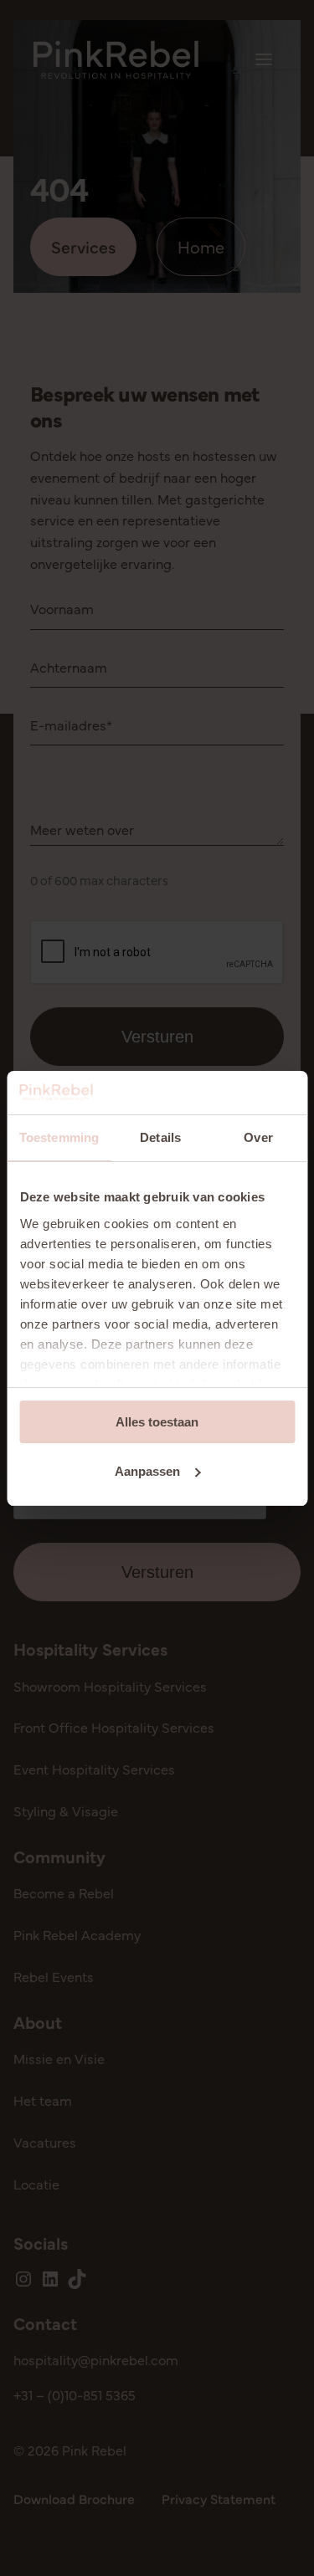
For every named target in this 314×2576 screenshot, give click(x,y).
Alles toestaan (157, 1422)
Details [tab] (160, 1137)
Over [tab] (258, 1137)
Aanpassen (147, 1471)
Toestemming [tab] (59, 1137)
